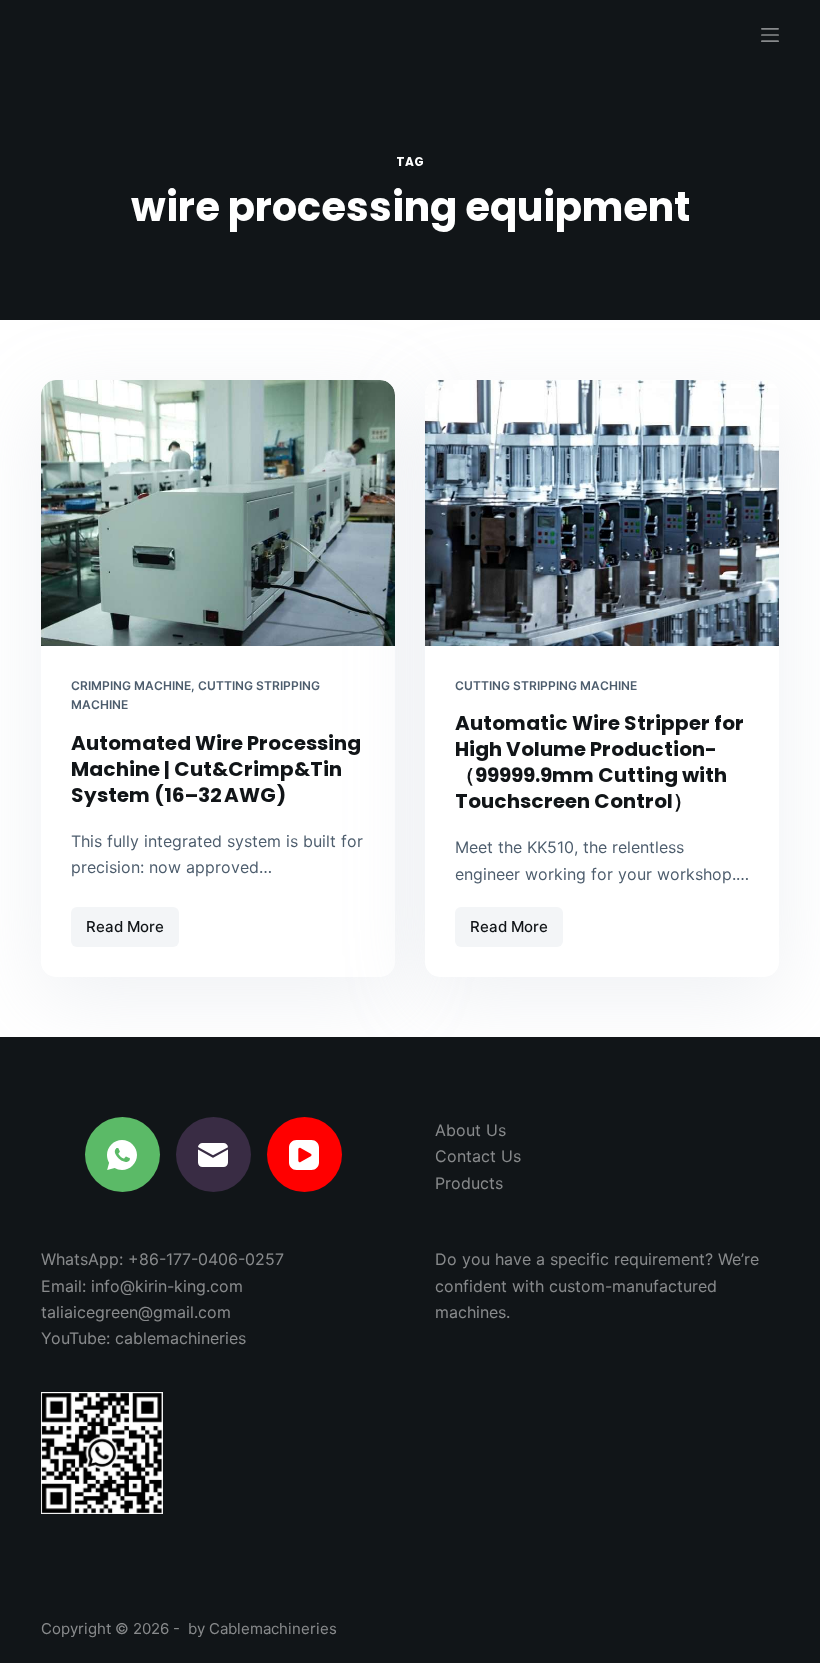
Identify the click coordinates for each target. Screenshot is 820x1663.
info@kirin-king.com (167, 1286)
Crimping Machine (131, 685)
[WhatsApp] (122, 1154)
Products (469, 1183)
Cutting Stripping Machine (546, 685)
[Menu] (770, 35)
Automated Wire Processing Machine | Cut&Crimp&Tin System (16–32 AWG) (216, 769)
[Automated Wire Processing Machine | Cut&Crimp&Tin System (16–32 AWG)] (218, 513)
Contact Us (478, 1156)
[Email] (213, 1154)
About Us (470, 1130)
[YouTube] (304, 1154)
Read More (132, 932)
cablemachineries (180, 1338)
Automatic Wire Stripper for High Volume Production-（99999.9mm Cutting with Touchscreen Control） (599, 762)
